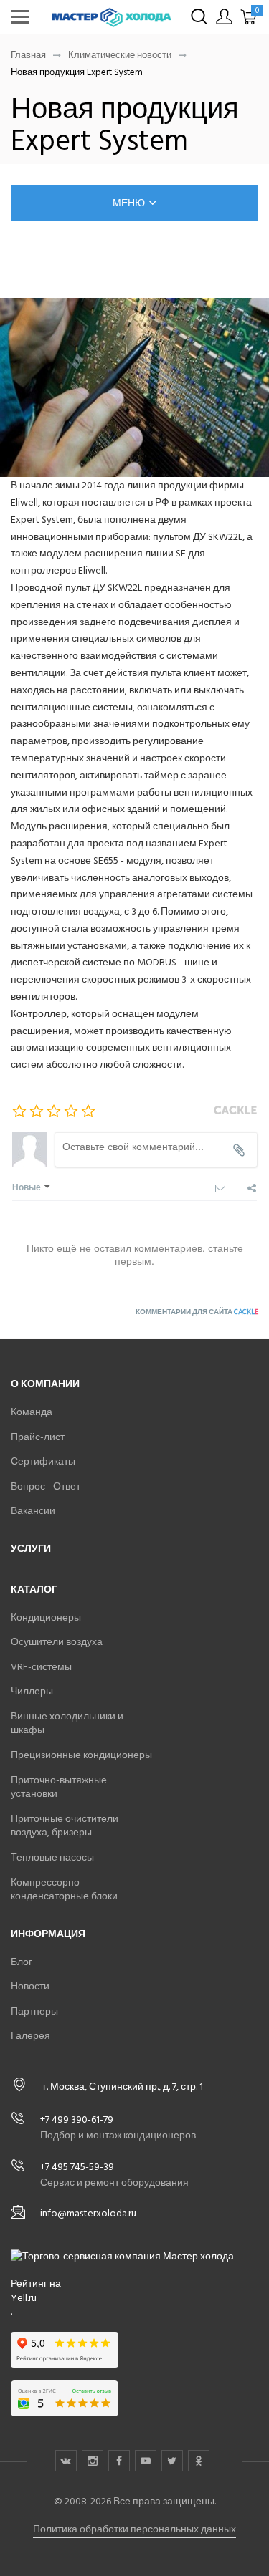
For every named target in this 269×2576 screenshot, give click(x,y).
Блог (22, 1962)
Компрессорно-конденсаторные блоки (64, 1890)
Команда (32, 1412)
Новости (30, 1986)
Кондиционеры (46, 1617)
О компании (45, 1384)
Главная (28, 56)
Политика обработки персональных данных (134, 2529)
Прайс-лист (38, 1437)
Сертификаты (43, 1461)
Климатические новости (120, 56)
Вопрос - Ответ (46, 1486)
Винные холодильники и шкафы (67, 1723)
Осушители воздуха (57, 1642)
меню (129, 203)
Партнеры (34, 2011)
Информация (48, 1934)
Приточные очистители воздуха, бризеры (65, 1826)
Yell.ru (24, 2298)
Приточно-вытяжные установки (59, 1787)
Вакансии (33, 1511)
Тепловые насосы (52, 1857)
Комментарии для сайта (197, 1312)
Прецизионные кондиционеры (81, 1755)
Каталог (34, 1590)
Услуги (31, 1549)
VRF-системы (41, 1667)
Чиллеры (32, 1691)
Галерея (30, 2036)
